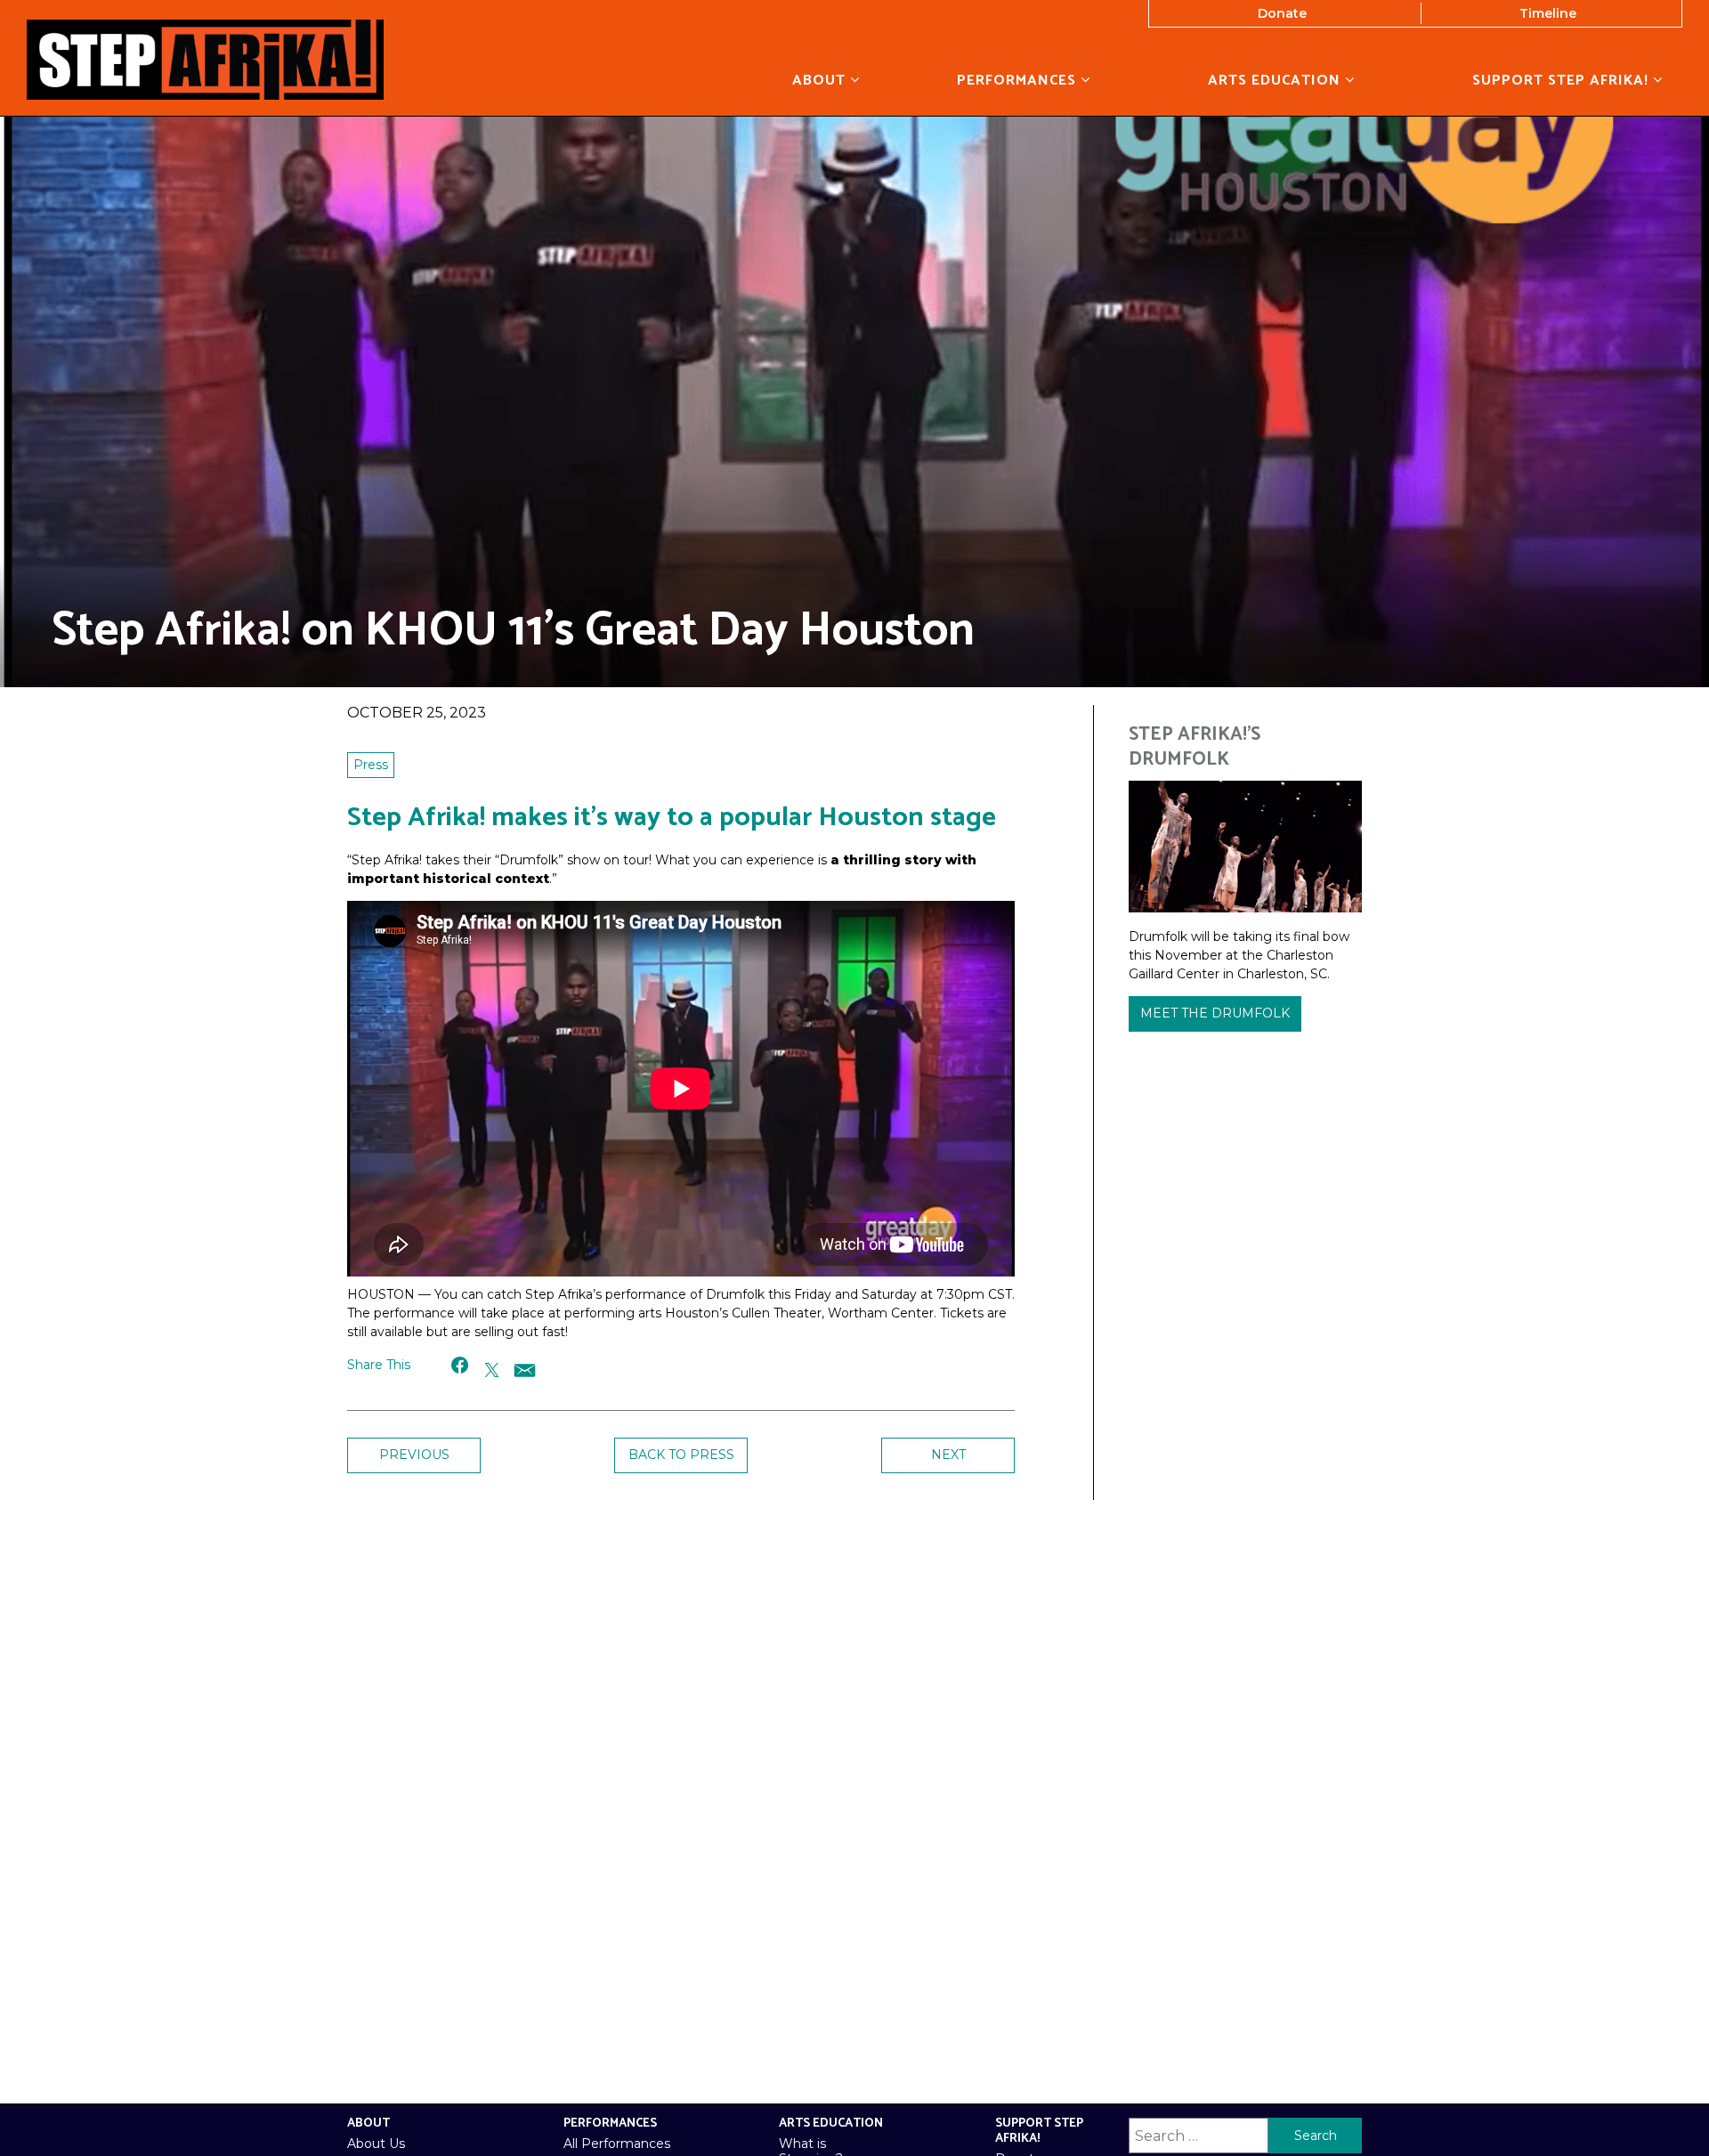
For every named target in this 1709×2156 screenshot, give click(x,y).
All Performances (617, 2144)
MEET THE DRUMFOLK (1215, 1013)
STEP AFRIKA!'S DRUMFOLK (1195, 746)
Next (948, 1455)
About (821, 80)
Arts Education (1276, 80)
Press (371, 765)
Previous (414, 1455)
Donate (1282, 13)
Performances (1019, 80)
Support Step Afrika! (1563, 80)
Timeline (1548, 13)
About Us (376, 2144)
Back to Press (681, 1455)
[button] (461, 1365)
